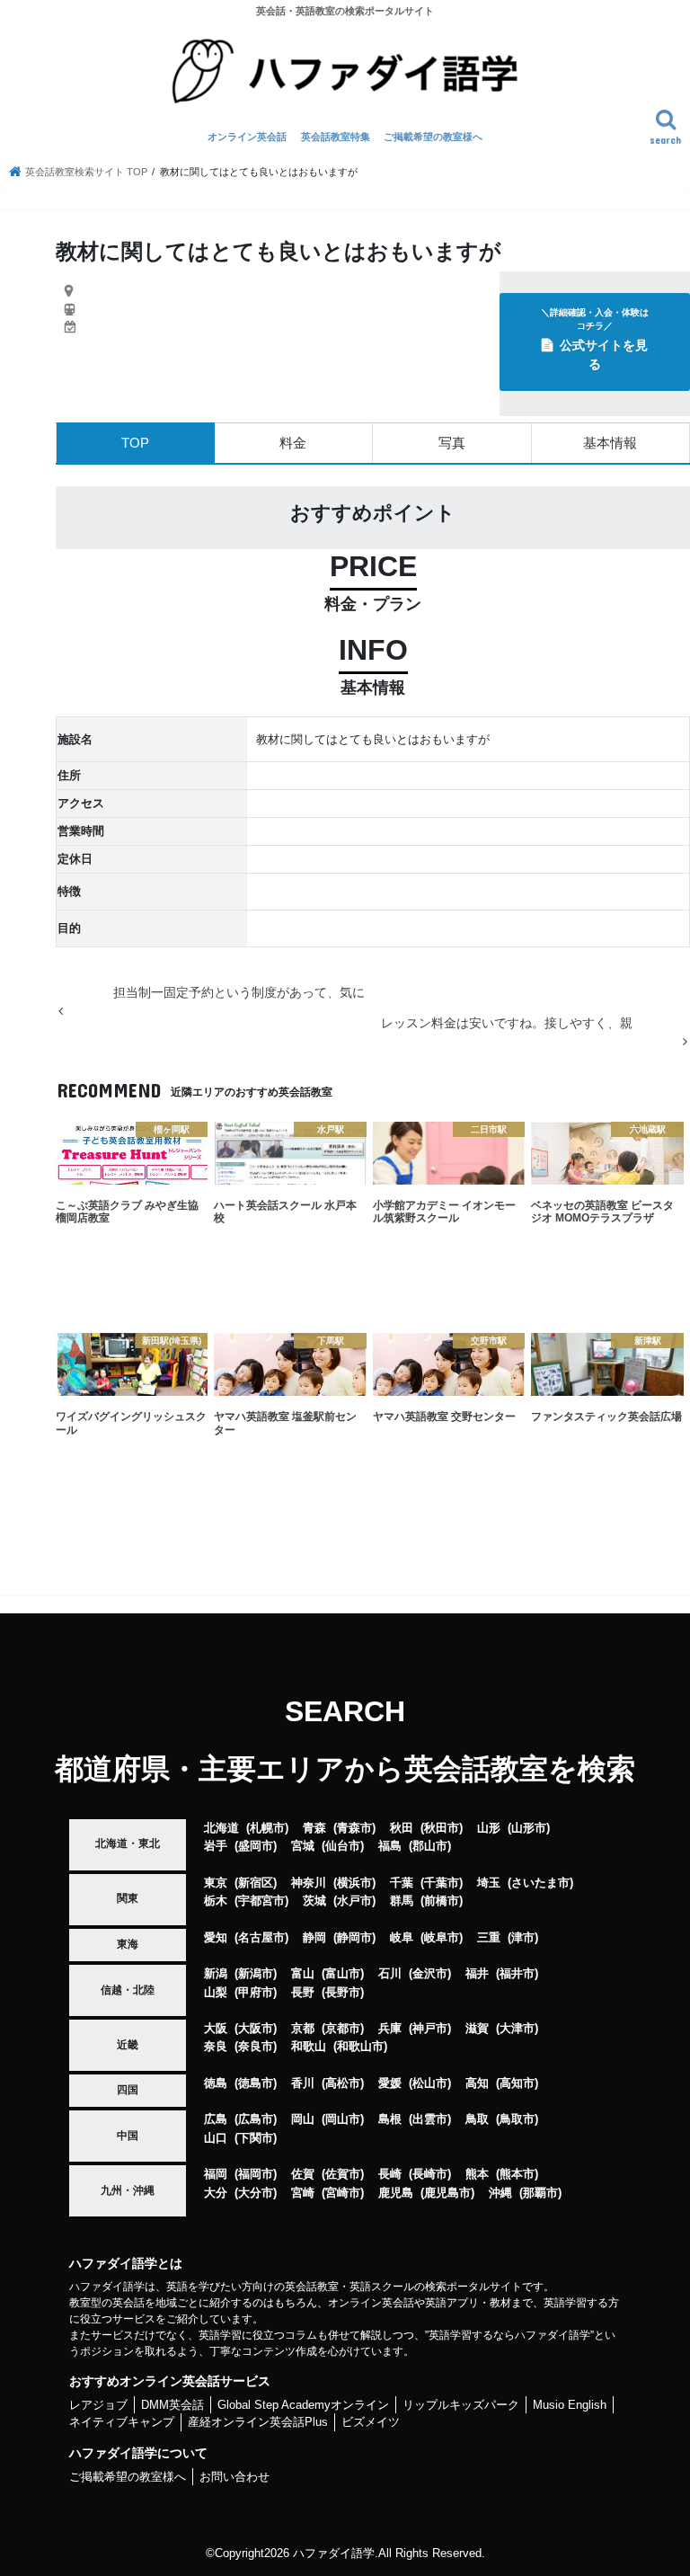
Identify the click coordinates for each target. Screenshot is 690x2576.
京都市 (343, 2028)
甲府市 (256, 1992)
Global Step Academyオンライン (303, 2405)
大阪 (216, 2028)
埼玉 (489, 1883)
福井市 (517, 1973)
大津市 (517, 2028)
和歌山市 (360, 2046)
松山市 (430, 2083)
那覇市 (540, 2193)
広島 (216, 2119)
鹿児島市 (447, 2193)
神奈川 (309, 1883)
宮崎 (303, 2193)
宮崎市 (343, 2193)
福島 (390, 1846)
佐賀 (303, 2174)
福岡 (216, 2174)
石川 (390, 1973)
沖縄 (500, 2193)
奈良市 (256, 2046)
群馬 (402, 1901)
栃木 (216, 1901)
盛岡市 (256, 1846)
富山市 (343, 1973)
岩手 (216, 1846)
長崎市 (430, 2174)
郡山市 (430, 1846)
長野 (303, 1992)
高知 (477, 2083)
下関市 (256, 2138)
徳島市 (256, 2083)
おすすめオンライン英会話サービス (170, 2381)
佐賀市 (343, 2174)
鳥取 (477, 2119)
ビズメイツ (371, 2422)
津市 (523, 1937)
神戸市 (430, 2028)
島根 (390, 2119)
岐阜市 (442, 1937)
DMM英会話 (172, 2405)
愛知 (216, 1937)
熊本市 (517, 2174)
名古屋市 (261, 1937)
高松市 (343, 2083)
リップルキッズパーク (461, 2405)
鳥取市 (517, 2119)
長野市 (343, 1992)
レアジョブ (98, 2405)
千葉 (402, 1883)
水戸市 (354, 1901)
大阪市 (256, 2028)
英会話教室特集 (336, 137)
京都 (303, 2028)
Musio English (570, 2405)
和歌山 (309, 2046)
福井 (477, 1973)
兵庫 (390, 2028)
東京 (216, 1883)
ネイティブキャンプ (122, 2422)
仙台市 (343, 1846)
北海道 (221, 1828)
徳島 (216, 2083)
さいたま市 (540, 1883)
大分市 (256, 2193)
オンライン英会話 (247, 137)
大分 (216, 2193)
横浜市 (354, 1883)
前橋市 (442, 1901)
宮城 (303, 1846)
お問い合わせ (234, 2477)
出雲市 (430, 2119)
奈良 (216, 2046)
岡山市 (343, 2119)
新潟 (216, 1973)
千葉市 (442, 1883)
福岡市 (256, 2174)
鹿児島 (396, 2193)
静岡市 (354, 1937)
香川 (303, 2083)
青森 (314, 1828)
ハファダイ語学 (334, 2553)
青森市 (354, 1828)
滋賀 (477, 2028)
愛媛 (390, 2083)
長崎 (390, 2174)
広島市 (256, 2119)
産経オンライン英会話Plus (258, 2422)
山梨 (216, 1992)
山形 (489, 1828)
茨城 (314, 1901)
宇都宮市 (261, 1901)
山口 (216, 2138)
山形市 (529, 1828)
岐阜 (402, 1937)
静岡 (314, 1937)
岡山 (303, 2119)
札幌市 (267, 1828)
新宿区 (256, 1883)
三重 (489, 1937)
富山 (303, 1973)
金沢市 (430, 1973)
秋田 (402, 1828)
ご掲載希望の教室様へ (433, 137)
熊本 (477, 2174)
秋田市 (442, 1828)
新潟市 (256, 1973)
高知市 (517, 2083)
